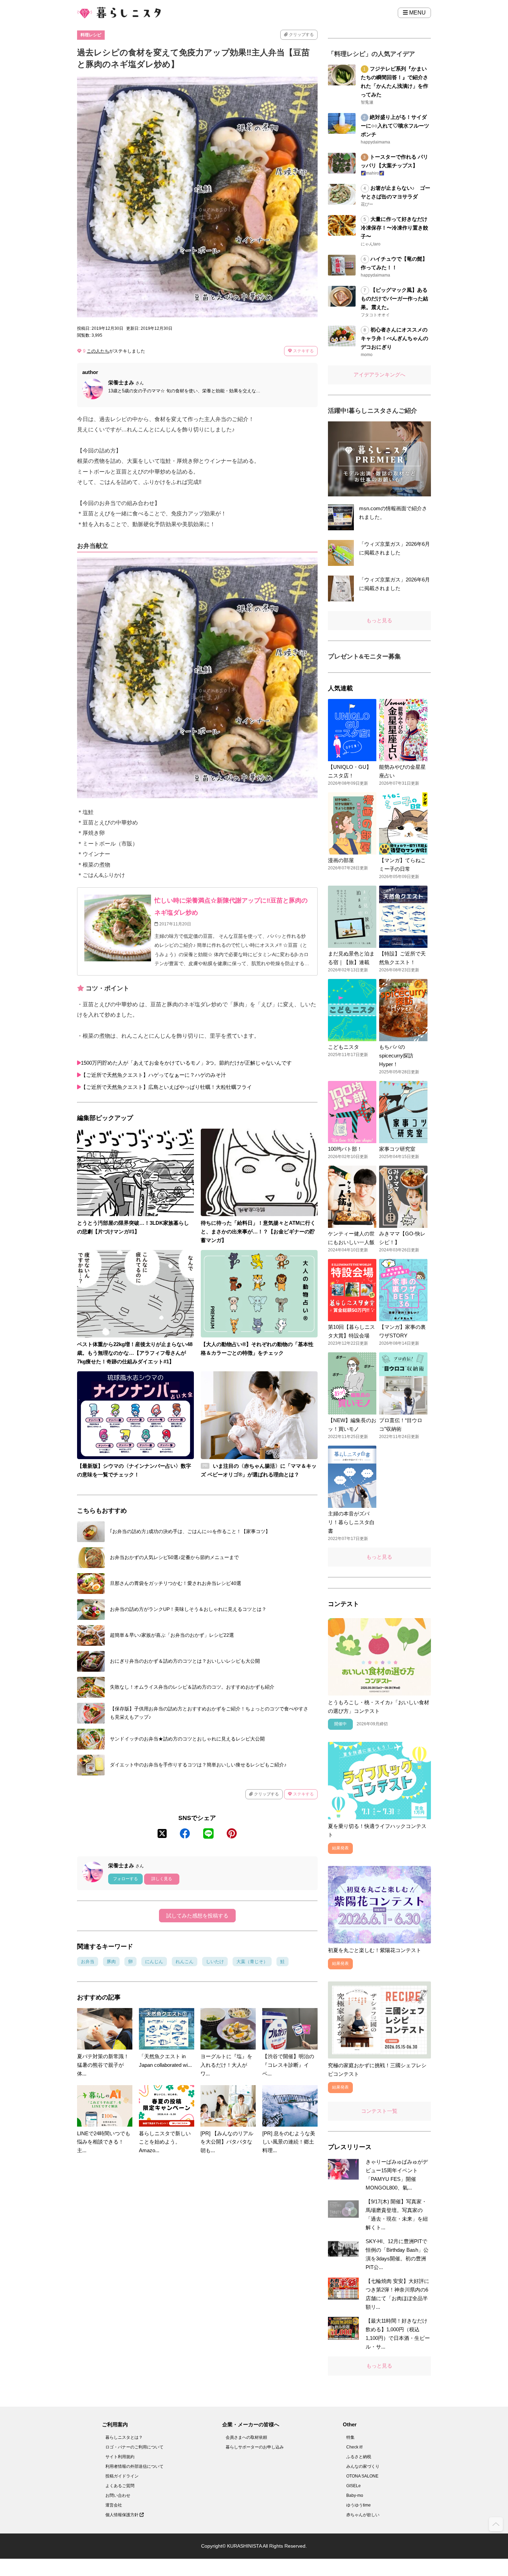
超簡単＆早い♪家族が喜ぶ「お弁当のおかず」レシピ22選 (172, 1635)
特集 (350, 2437)
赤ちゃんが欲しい (363, 2515)
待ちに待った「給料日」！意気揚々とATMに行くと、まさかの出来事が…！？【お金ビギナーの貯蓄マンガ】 (258, 1231)
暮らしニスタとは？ (124, 2437)
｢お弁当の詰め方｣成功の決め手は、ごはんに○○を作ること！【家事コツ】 (190, 1531)
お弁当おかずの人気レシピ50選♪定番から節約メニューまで (174, 1557)
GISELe (354, 2486)
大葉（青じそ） (252, 1962)
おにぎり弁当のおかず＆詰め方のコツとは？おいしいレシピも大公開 (185, 1661)
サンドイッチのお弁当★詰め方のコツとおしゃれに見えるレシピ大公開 (187, 1739)
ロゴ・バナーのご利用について (134, 2447)
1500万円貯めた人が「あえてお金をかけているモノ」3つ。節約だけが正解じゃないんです (186, 1063)
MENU (417, 13)
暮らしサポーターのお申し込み (255, 2447)
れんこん (185, 1962)
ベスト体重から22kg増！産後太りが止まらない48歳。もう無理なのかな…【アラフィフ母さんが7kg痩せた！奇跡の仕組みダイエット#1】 (135, 1353)
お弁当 (88, 1962)
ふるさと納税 (359, 2457)
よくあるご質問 (120, 2486)
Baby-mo (355, 2495)
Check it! (354, 2447)
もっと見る (379, 620)
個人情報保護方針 (123, 2515)
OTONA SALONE (362, 2476)
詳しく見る (162, 1879)
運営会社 (114, 2505)
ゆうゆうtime (359, 2505)
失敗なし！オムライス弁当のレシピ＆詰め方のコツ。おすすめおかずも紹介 (192, 1687)
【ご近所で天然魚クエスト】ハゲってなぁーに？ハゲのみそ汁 (153, 1075)
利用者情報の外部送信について (134, 2466)
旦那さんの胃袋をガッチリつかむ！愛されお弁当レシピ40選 (176, 1583)
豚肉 (111, 1962)
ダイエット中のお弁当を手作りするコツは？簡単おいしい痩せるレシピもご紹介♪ (198, 1765)
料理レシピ (91, 35)
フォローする (125, 1879)
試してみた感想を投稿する (197, 1916)
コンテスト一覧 (379, 2111)
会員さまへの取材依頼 (246, 2437)
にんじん (154, 1962)
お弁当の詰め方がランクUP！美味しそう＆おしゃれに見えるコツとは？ (188, 1609)
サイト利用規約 (120, 2457)
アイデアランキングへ (379, 375)
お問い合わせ (118, 2495)
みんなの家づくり (363, 2466)
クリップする (301, 35)
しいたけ (215, 1962)
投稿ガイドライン (122, 2476)
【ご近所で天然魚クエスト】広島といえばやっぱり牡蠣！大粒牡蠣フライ (166, 1087)
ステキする (303, 351)
